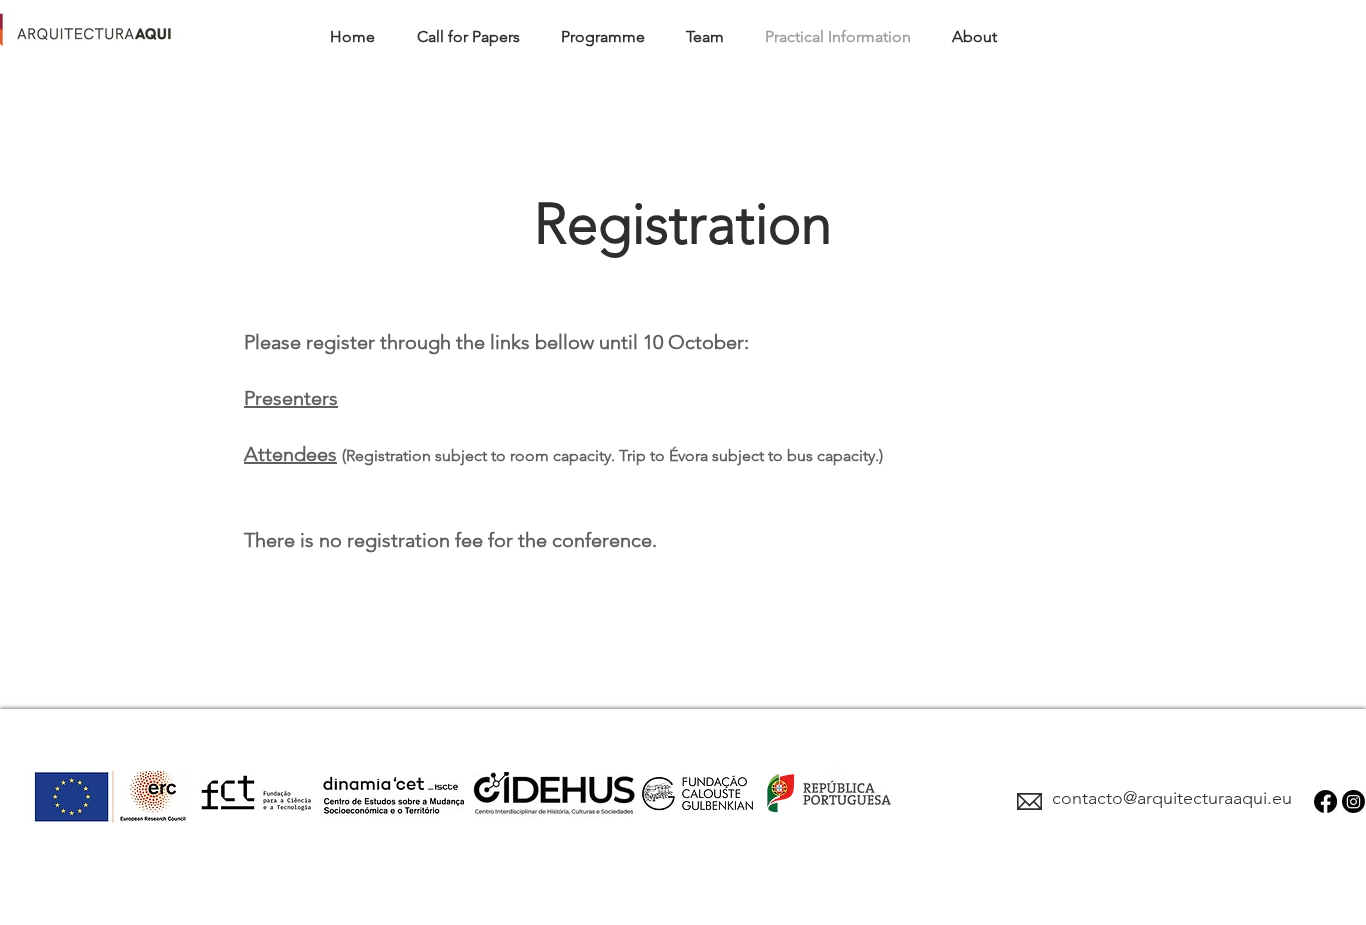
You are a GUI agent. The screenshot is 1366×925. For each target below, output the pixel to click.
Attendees (290, 454)
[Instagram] (1353, 801)
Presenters (291, 398)
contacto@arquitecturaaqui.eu (1172, 798)
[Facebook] (1325, 801)
